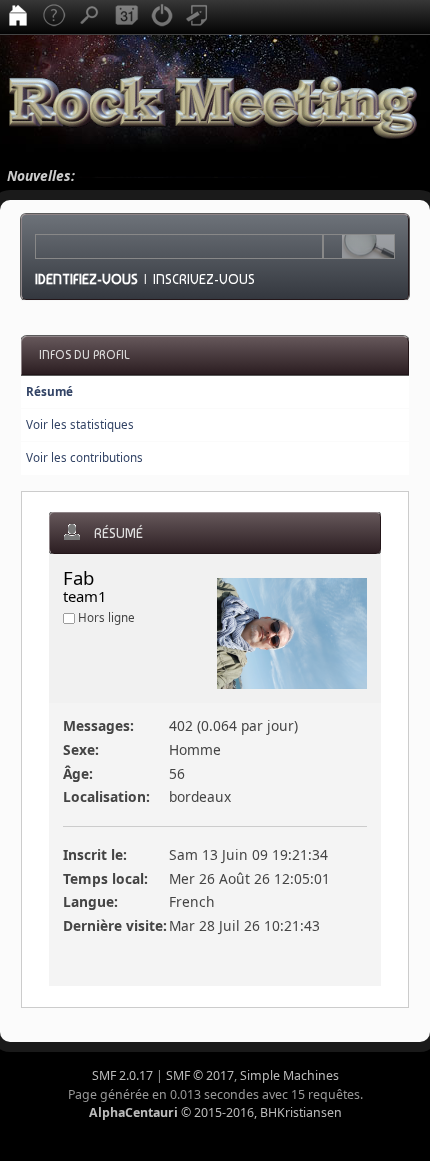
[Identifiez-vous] (162, 17)
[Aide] (54, 17)
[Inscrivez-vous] (198, 17)
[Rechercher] (90, 17)
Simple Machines (289, 1075)
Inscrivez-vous (204, 279)
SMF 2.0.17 (122, 1075)
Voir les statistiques (80, 424)
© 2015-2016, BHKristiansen (215, 1112)
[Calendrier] (126, 17)
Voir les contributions (84, 457)
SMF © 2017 (200, 1075)
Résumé (49, 391)
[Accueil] (18, 17)
